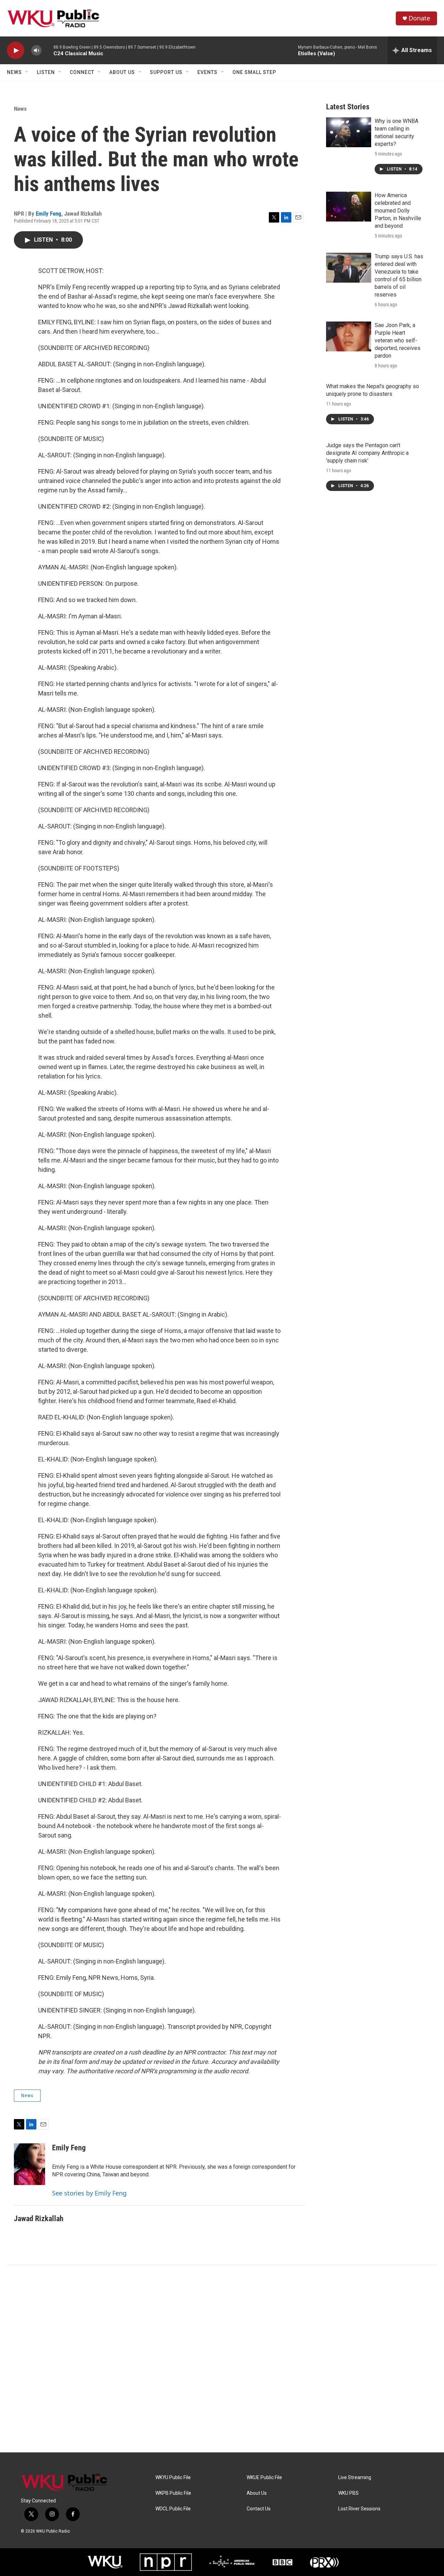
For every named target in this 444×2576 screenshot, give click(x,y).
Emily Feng (49, 214)
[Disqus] (222, 2359)
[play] (16, 51)
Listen (46, 72)
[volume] (36, 51)
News (14, 72)
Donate (419, 18)
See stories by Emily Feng (89, 2193)
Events (207, 72)
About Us (122, 72)
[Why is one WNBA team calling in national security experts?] (349, 132)
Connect (82, 72)
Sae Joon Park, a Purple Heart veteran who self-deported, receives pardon (398, 340)
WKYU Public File (173, 2478)
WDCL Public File (173, 2509)
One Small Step (254, 72)
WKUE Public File (264, 2478)
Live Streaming (355, 2478)
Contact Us (259, 2509)
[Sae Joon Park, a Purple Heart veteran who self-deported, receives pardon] (349, 336)
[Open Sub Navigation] (27, 72)
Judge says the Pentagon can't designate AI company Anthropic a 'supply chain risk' (367, 453)
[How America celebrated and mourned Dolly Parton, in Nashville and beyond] (349, 207)
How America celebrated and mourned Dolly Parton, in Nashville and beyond (398, 211)
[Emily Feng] (29, 2164)
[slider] (48, 50)
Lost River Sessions (359, 2509)
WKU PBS (348, 2493)
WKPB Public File (173, 2493)
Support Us (166, 72)
